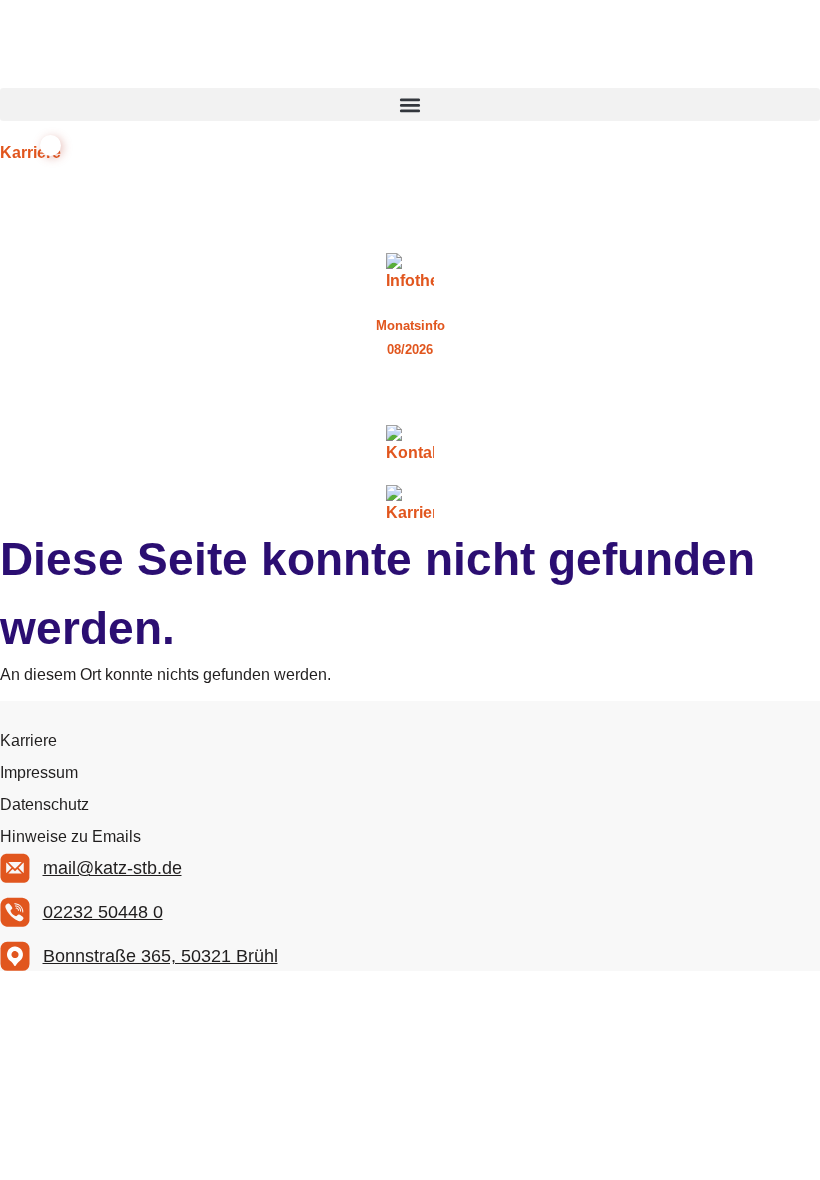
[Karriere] (410, 505)
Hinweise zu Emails (70, 836)
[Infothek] (410, 273)
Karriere (28, 740)
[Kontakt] (410, 445)
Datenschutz (44, 804)
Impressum (39, 772)
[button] (410, 104)
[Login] (410, 393)
